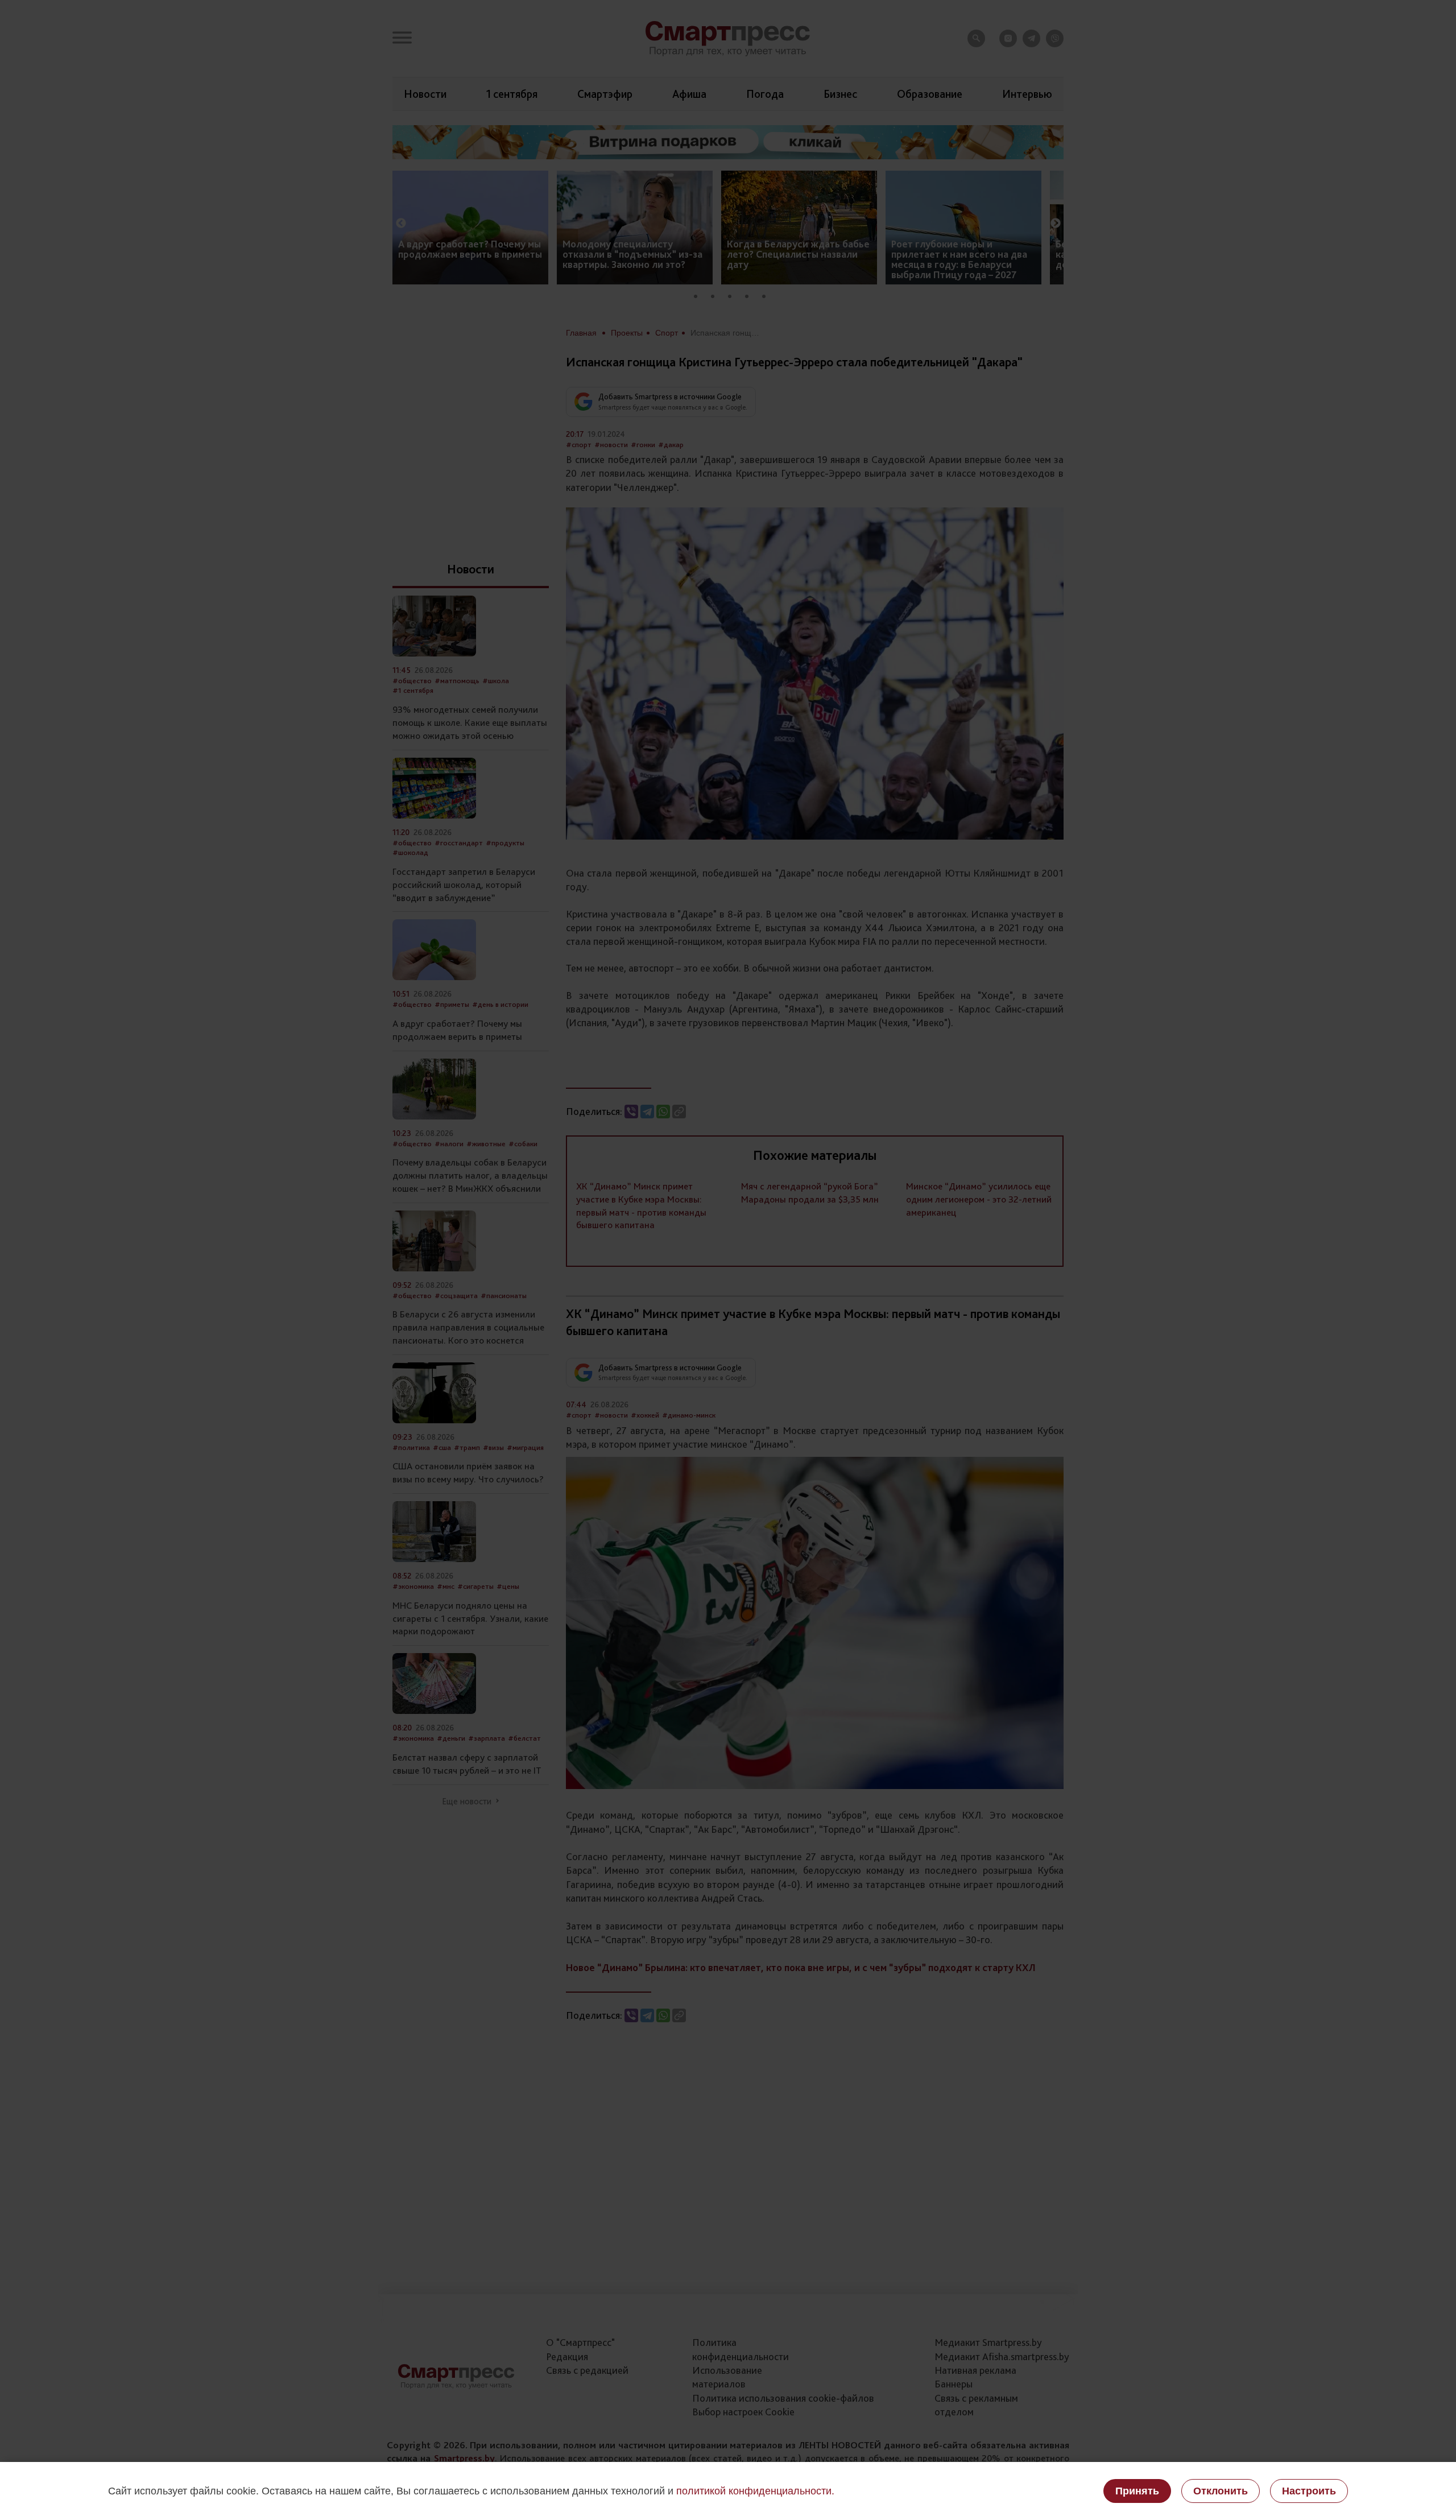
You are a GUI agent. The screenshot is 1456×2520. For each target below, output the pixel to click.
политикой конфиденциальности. (755, 2491)
